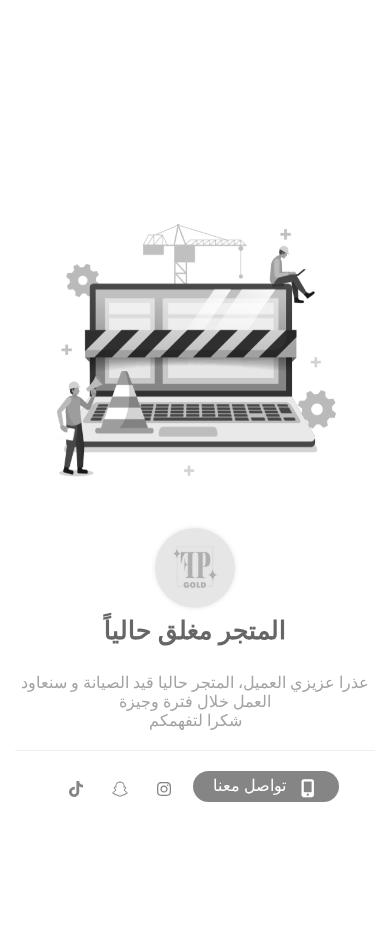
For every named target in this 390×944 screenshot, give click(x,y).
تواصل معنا (249, 785)
